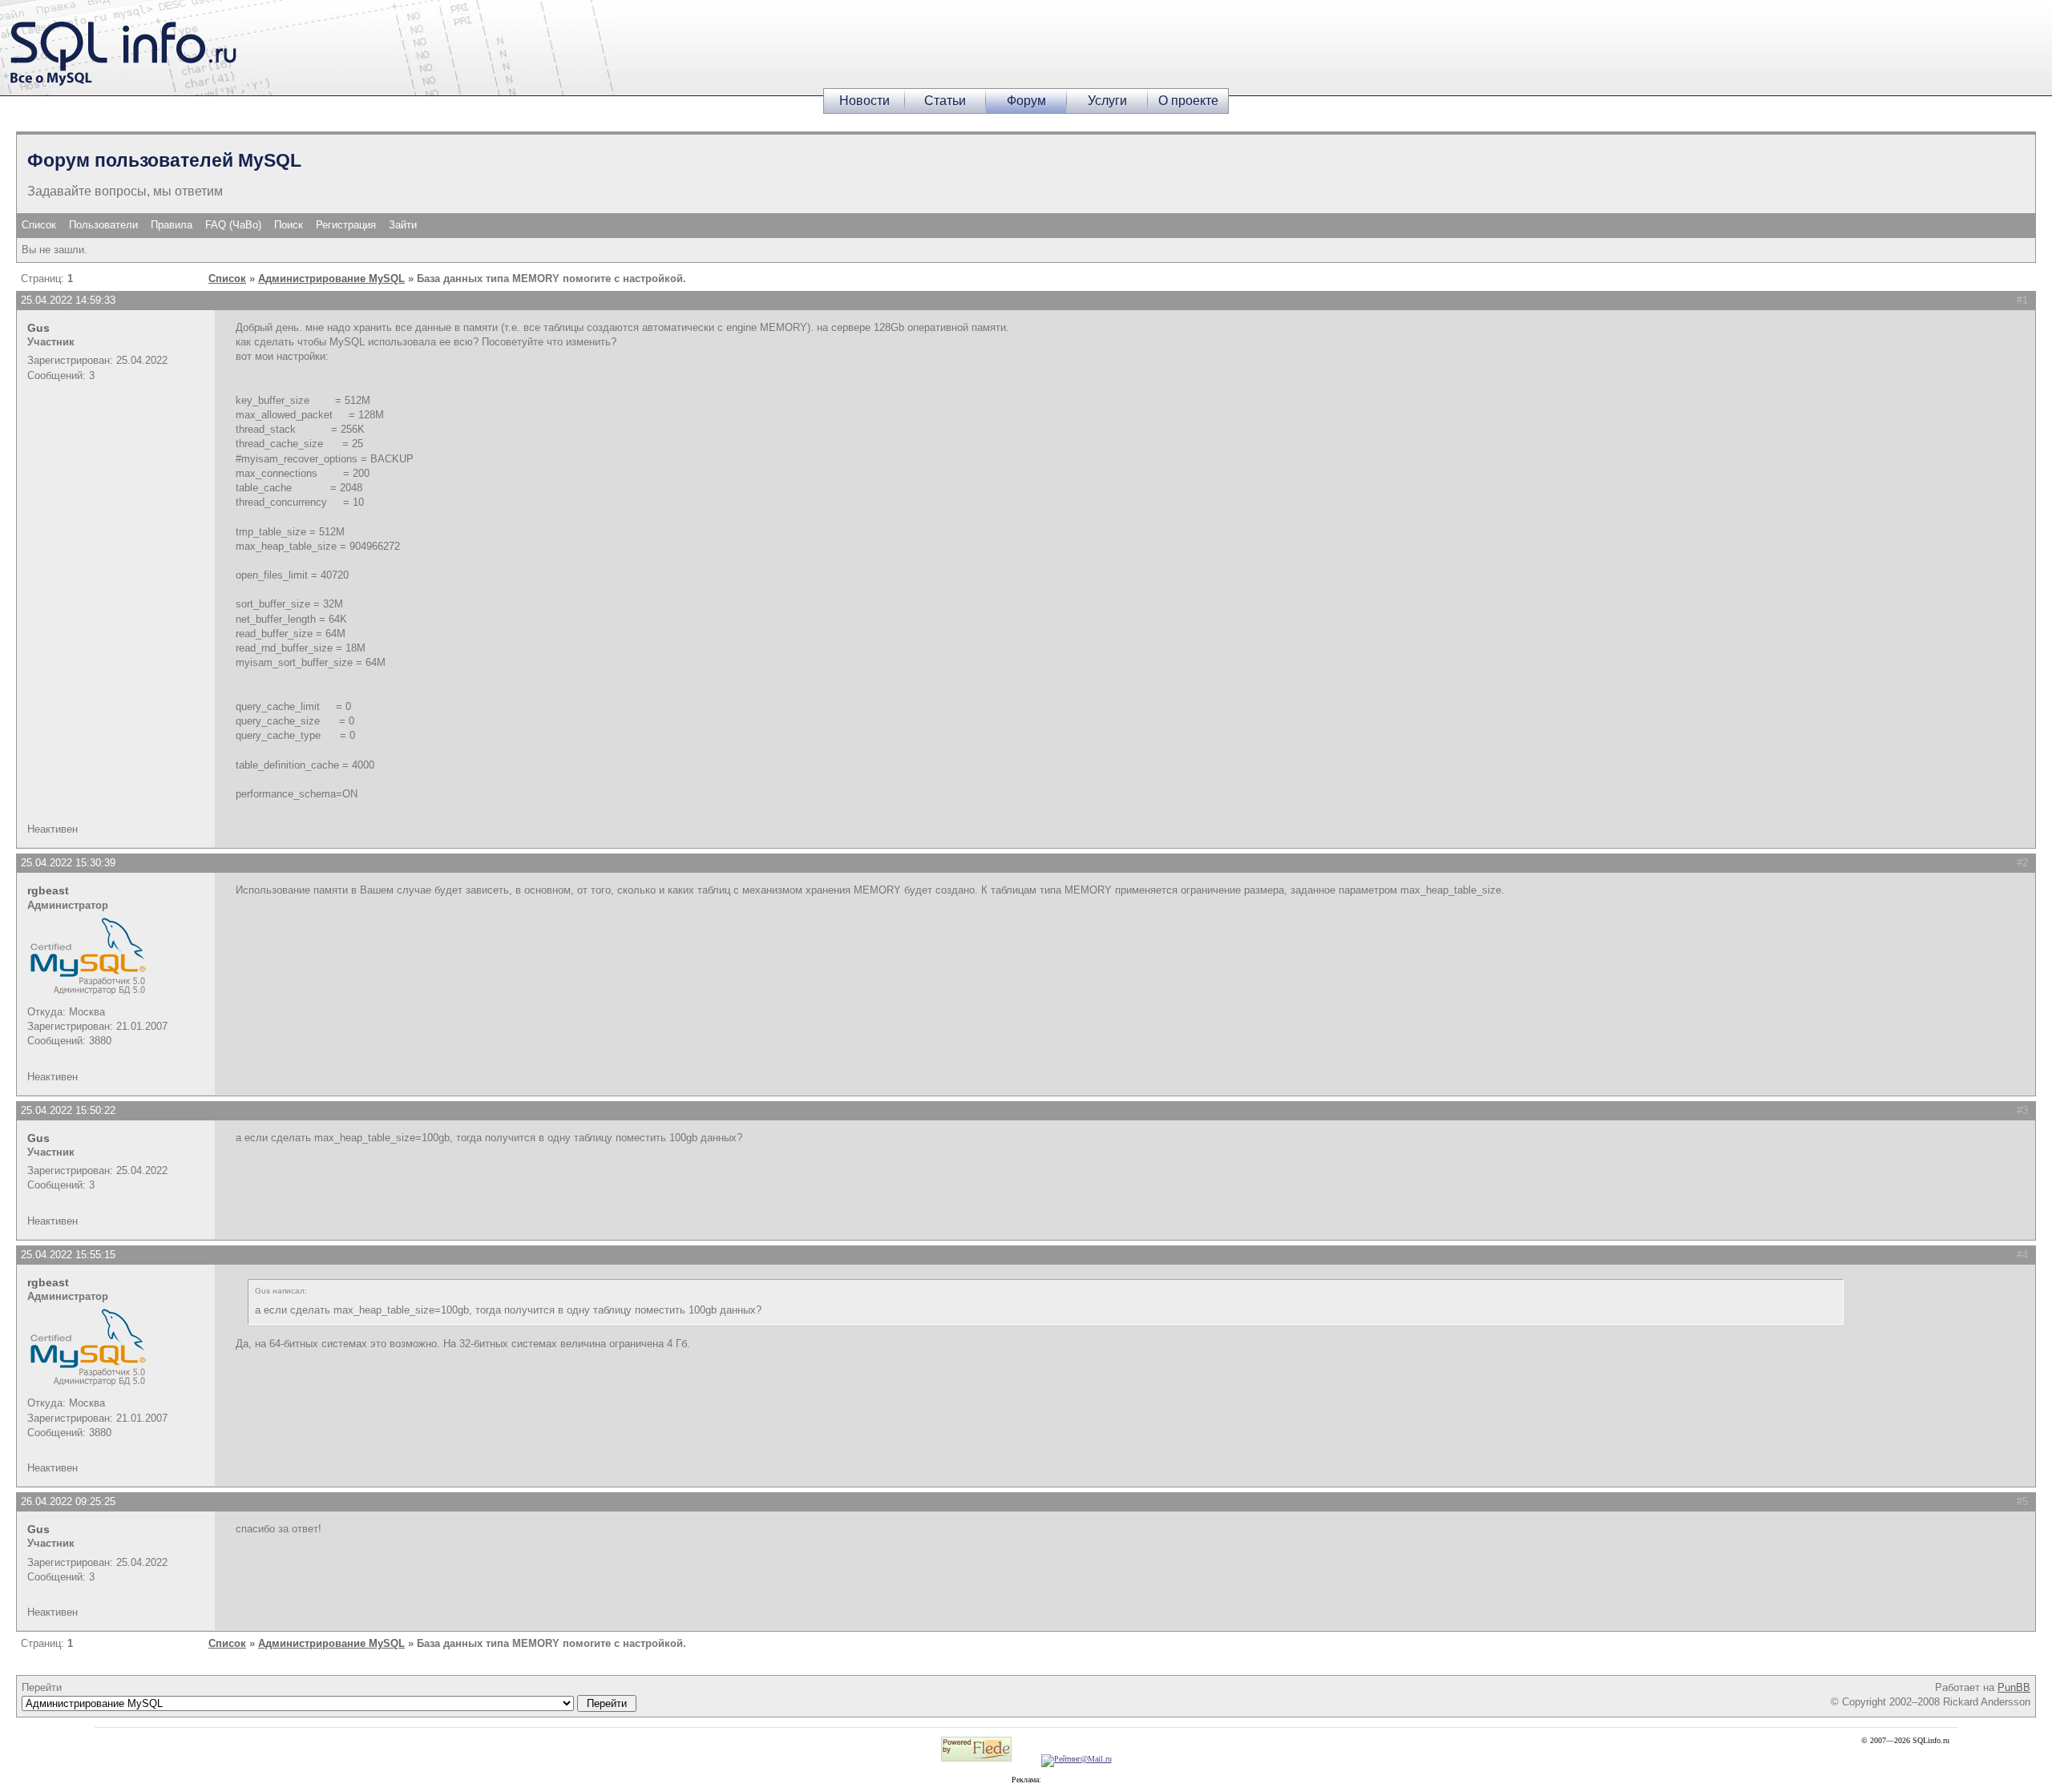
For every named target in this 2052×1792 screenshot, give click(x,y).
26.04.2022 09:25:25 (68, 1501)
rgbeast (48, 890)
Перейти (42, 1687)
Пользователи (103, 225)
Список (39, 225)
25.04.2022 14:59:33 (68, 300)
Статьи (945, 101)
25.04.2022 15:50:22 (68, 1110)
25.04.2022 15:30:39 (68, 863)
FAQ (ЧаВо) (233, 225)
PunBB (2014, 1687)
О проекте (1188, 101)
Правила (172, 225)
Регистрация (346, 225)
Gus (38, 328)
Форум (1026, 101)
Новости (864, 101)
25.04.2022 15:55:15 (68, 1255)
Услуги (1107, 101)
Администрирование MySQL (331, 278)
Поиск (289, 225)
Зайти (403, 225)
